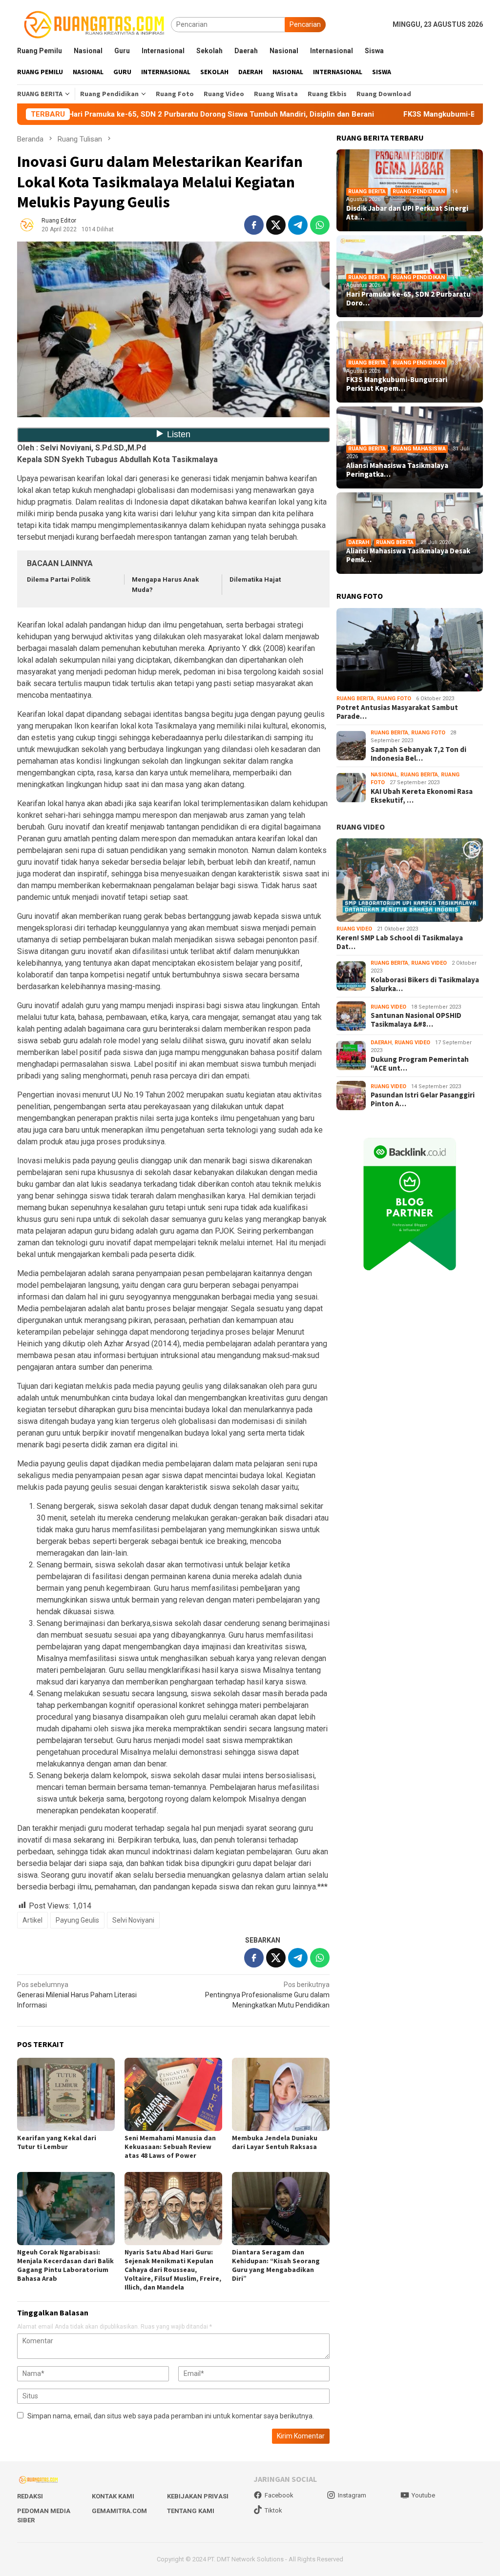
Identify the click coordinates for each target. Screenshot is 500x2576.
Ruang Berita (367, 192)
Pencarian (305, 24)
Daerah (359, 542)
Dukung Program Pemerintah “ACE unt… (420, 1064)
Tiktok (273, 2510)
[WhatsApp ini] (320, 225)
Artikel (32, 1920)
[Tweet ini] (276, 225)
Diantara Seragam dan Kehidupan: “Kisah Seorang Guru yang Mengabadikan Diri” (276, 2265)
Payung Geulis (77, 1920)
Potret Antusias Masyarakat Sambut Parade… (397, 712)
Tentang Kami (191, 2511)
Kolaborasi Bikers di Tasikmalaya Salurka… (425, 984)
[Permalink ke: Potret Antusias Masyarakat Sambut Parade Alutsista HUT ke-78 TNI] (410, 650)
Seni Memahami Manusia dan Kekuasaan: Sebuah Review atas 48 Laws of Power (170, 2147)
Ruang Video (354, 929)
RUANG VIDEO (361, 827)
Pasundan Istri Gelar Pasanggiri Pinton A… (423, 1099)
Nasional (384, 775)
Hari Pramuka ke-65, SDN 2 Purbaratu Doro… (408, 299)
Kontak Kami (113, 2496)
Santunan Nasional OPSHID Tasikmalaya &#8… (416, 1020)
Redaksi (30, 2496)
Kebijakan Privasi (198, 2496)
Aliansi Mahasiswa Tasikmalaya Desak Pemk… (408, 555)
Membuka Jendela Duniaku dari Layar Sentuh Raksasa (275, 2142)
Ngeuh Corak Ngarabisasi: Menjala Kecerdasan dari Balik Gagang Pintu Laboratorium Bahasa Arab (65, 2265)
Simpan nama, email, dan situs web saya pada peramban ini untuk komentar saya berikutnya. (171, 2416)
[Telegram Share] (298, 225)
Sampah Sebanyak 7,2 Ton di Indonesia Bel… (418, 754)
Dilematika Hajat (255, 579)
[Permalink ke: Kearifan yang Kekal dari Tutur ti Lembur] (66, 2094)
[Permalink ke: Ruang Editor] (27, 224)
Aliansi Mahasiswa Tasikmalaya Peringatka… (397, 470)
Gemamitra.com (119, 2511)
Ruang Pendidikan (419, 192)
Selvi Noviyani (133, 1920)
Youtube (423, 2495)
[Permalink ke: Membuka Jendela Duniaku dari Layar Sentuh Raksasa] (281, 2094)
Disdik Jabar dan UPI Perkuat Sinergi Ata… (407, 213)
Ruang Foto (394, 699)
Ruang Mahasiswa (419, 449)
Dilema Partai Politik (59, 579)
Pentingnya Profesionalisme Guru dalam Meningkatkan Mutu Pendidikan (267, 1995)
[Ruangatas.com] (94, 24)
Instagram (352, 2495)
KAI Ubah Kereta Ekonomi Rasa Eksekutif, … (422, 796)
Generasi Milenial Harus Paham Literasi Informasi (77, 1995)
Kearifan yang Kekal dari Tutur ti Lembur (57, 2142)
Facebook (279, 2495)
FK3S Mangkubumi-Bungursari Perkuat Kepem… (397, 384)
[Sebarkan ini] (254, 225)
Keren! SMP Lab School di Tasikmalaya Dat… (400, 942)
